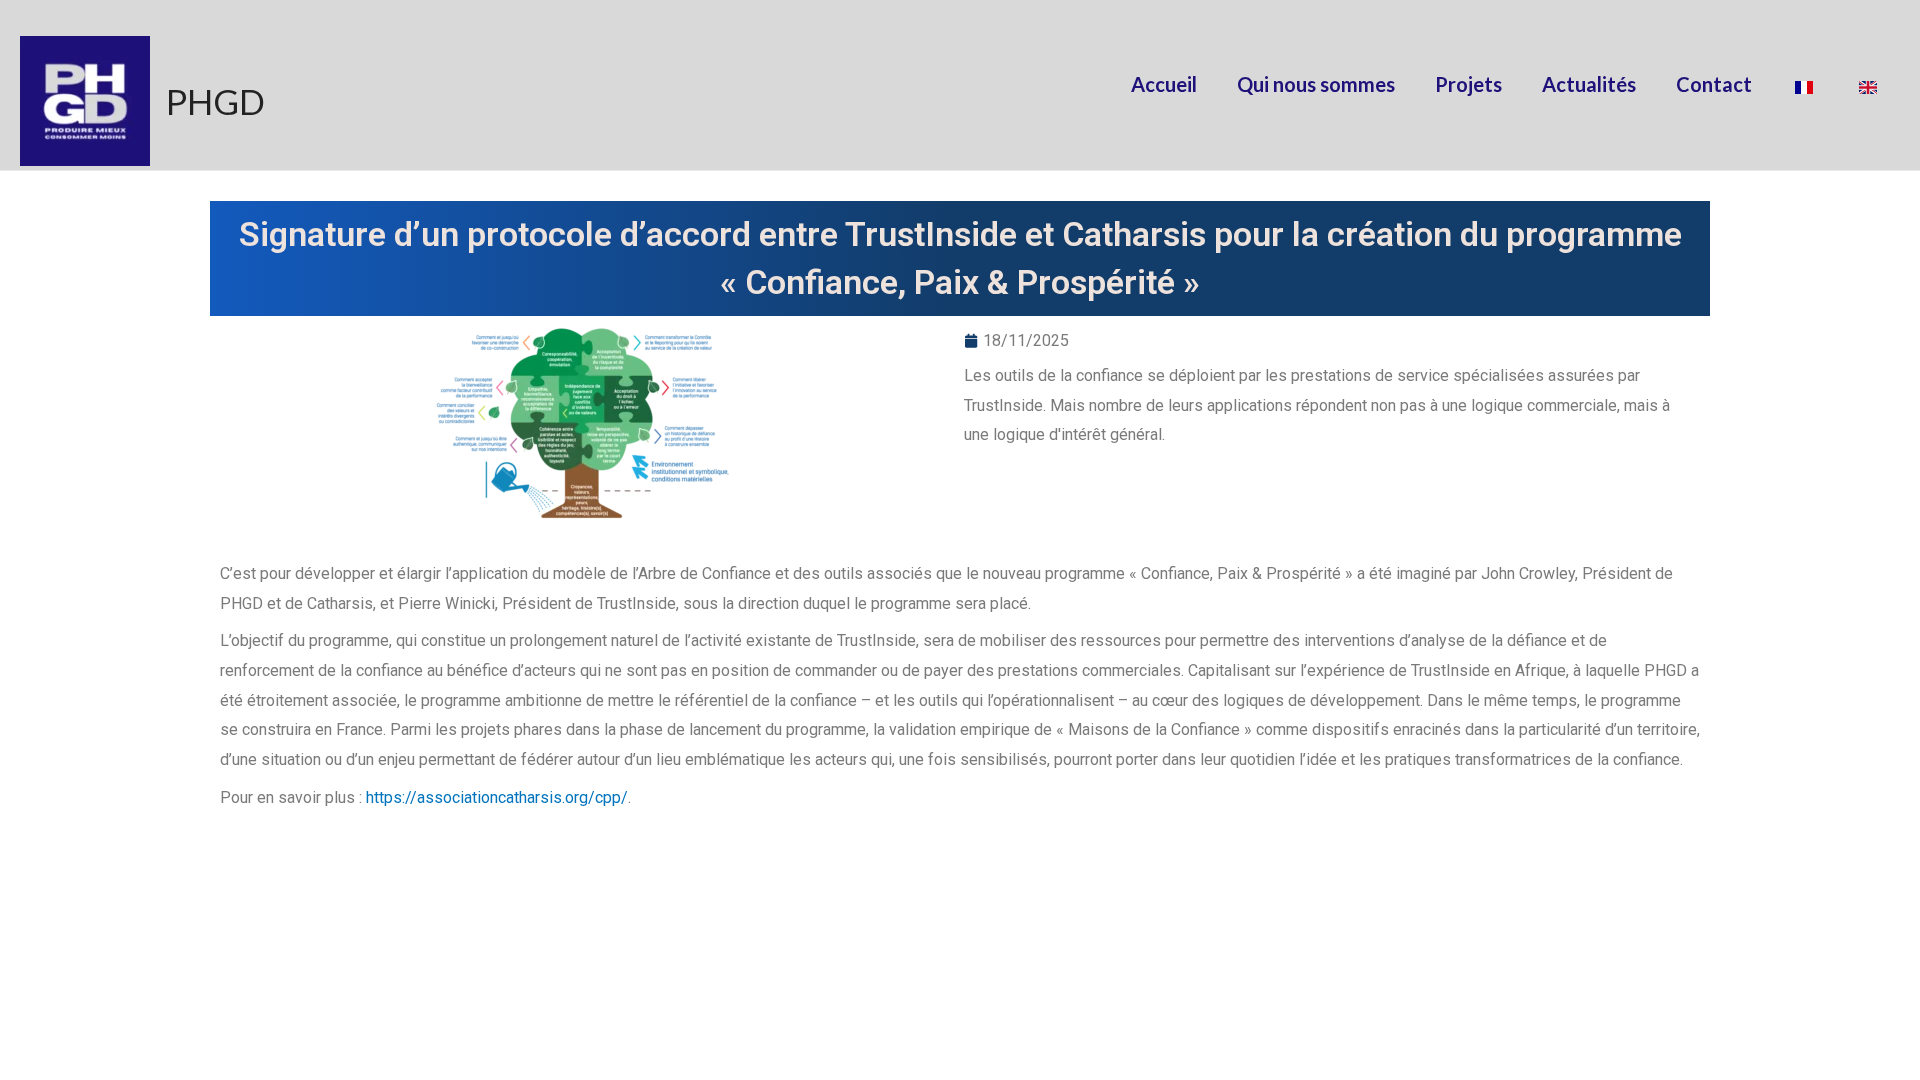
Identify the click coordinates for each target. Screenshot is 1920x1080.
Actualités (1589, 84)
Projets (1468, 84)
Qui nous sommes (1316, 84)
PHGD (215, 101)
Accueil (1164, 84)
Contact (1714, 84)
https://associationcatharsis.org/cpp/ (497, 797)
